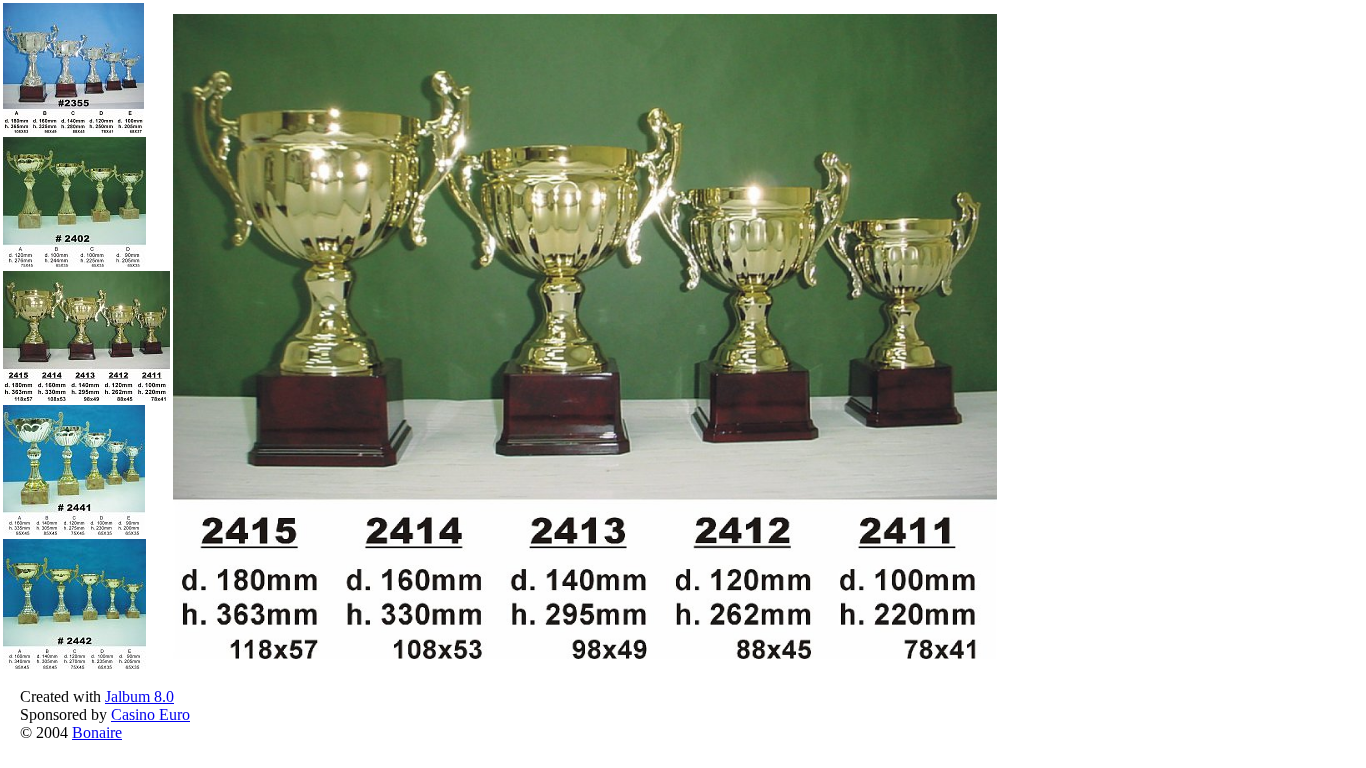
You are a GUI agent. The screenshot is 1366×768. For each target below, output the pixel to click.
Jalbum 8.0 (139, 696)
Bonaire (97, 732)
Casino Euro (150, 714)
